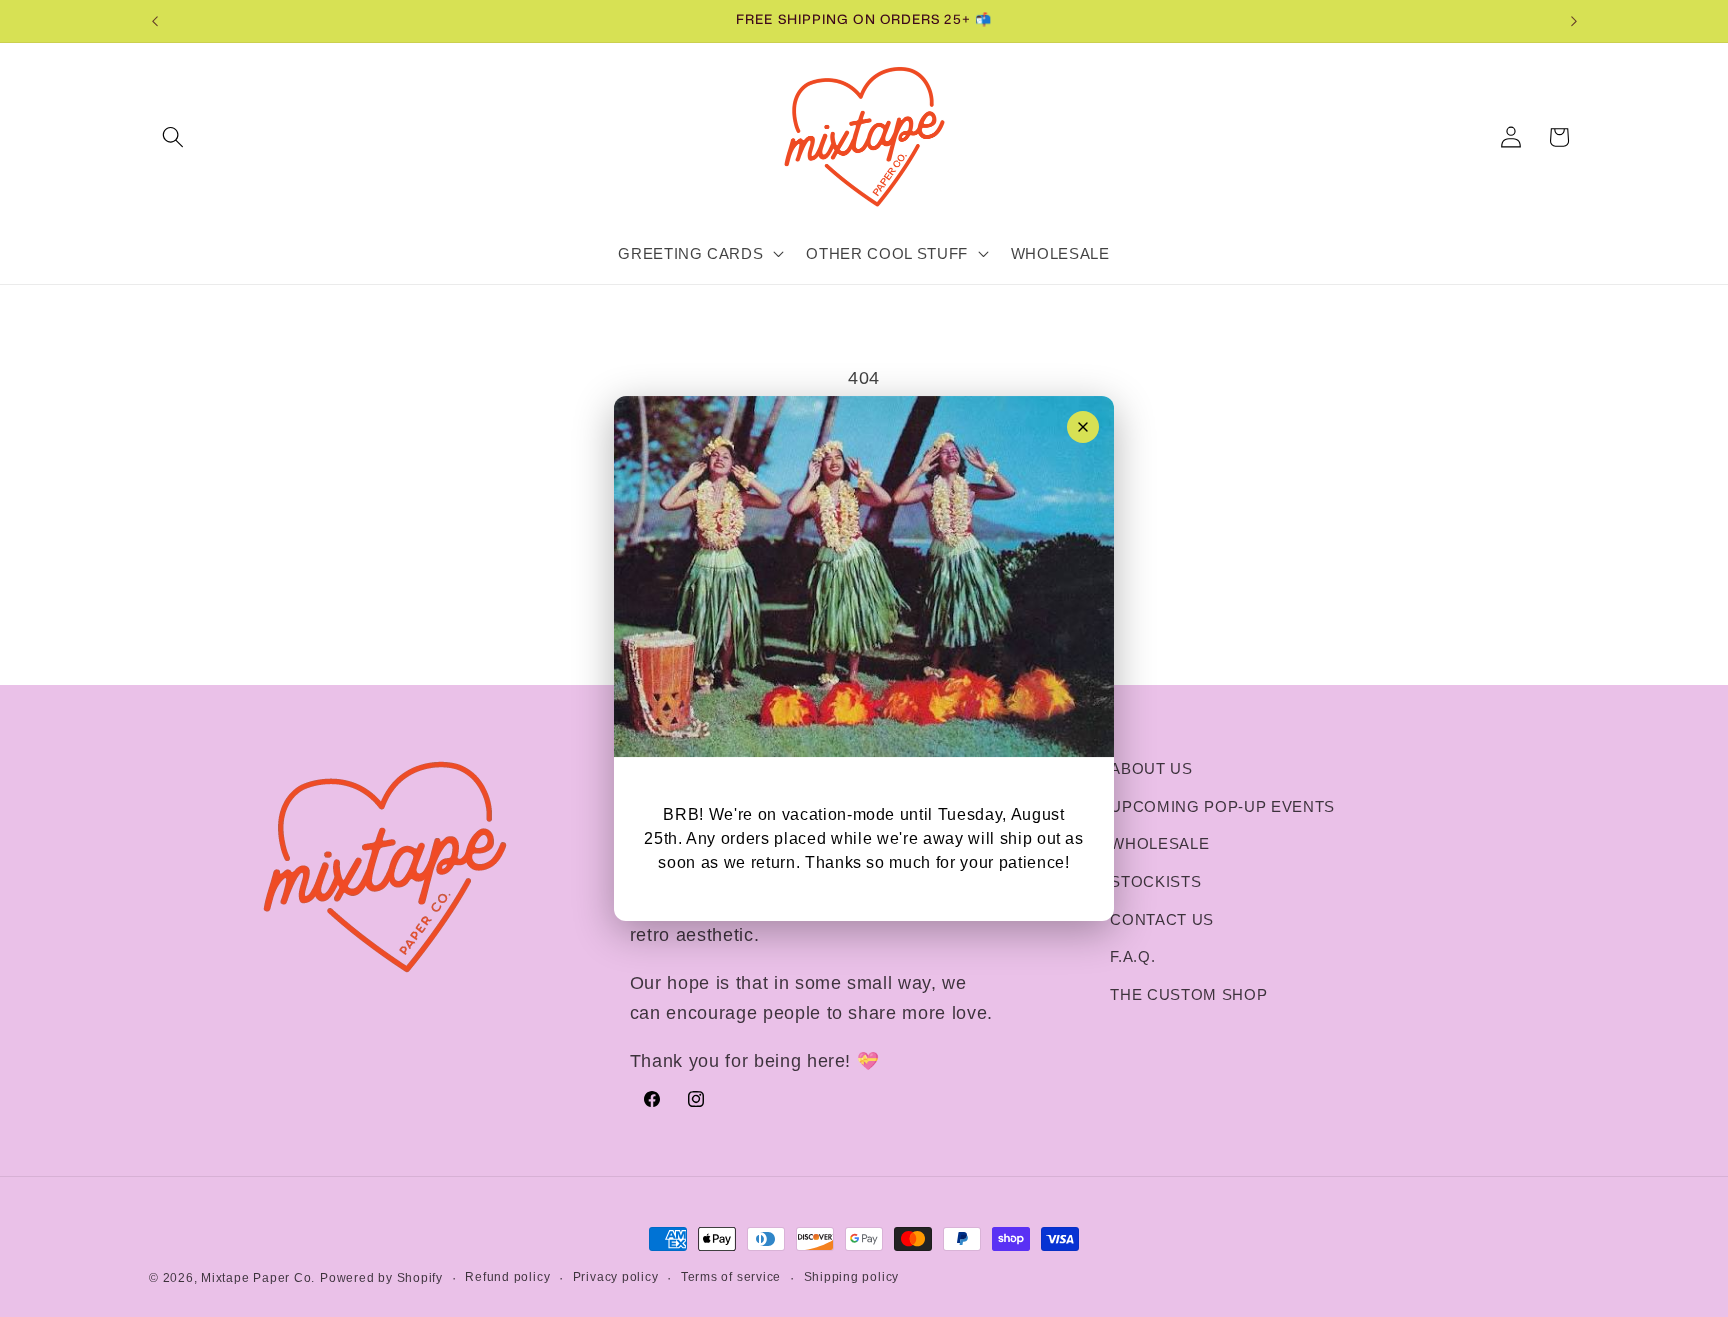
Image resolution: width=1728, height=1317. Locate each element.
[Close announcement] (1083, 427)
